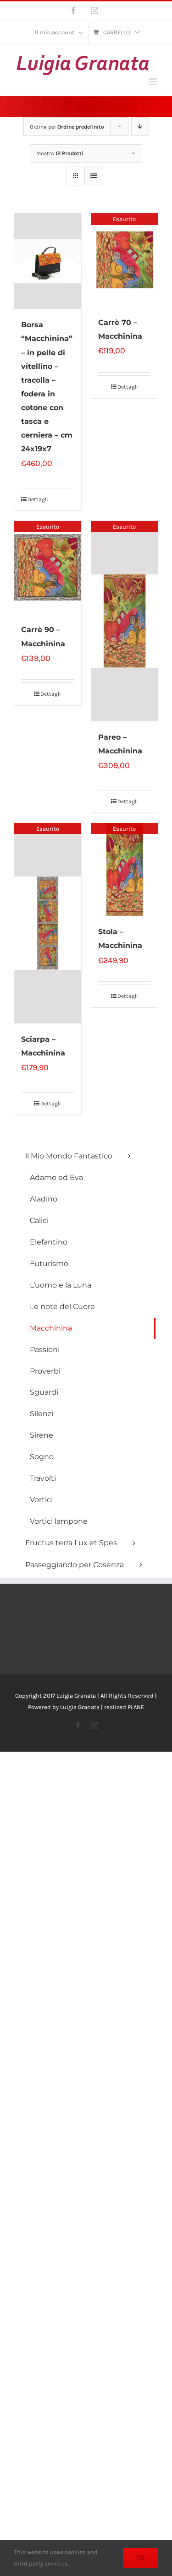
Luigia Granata (80, 1707)
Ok (141, 2558)
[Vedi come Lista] (94, 176)
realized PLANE (124, 1707)
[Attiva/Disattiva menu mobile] (153, 82)
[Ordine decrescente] (140, 127)
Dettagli (37, 499)
